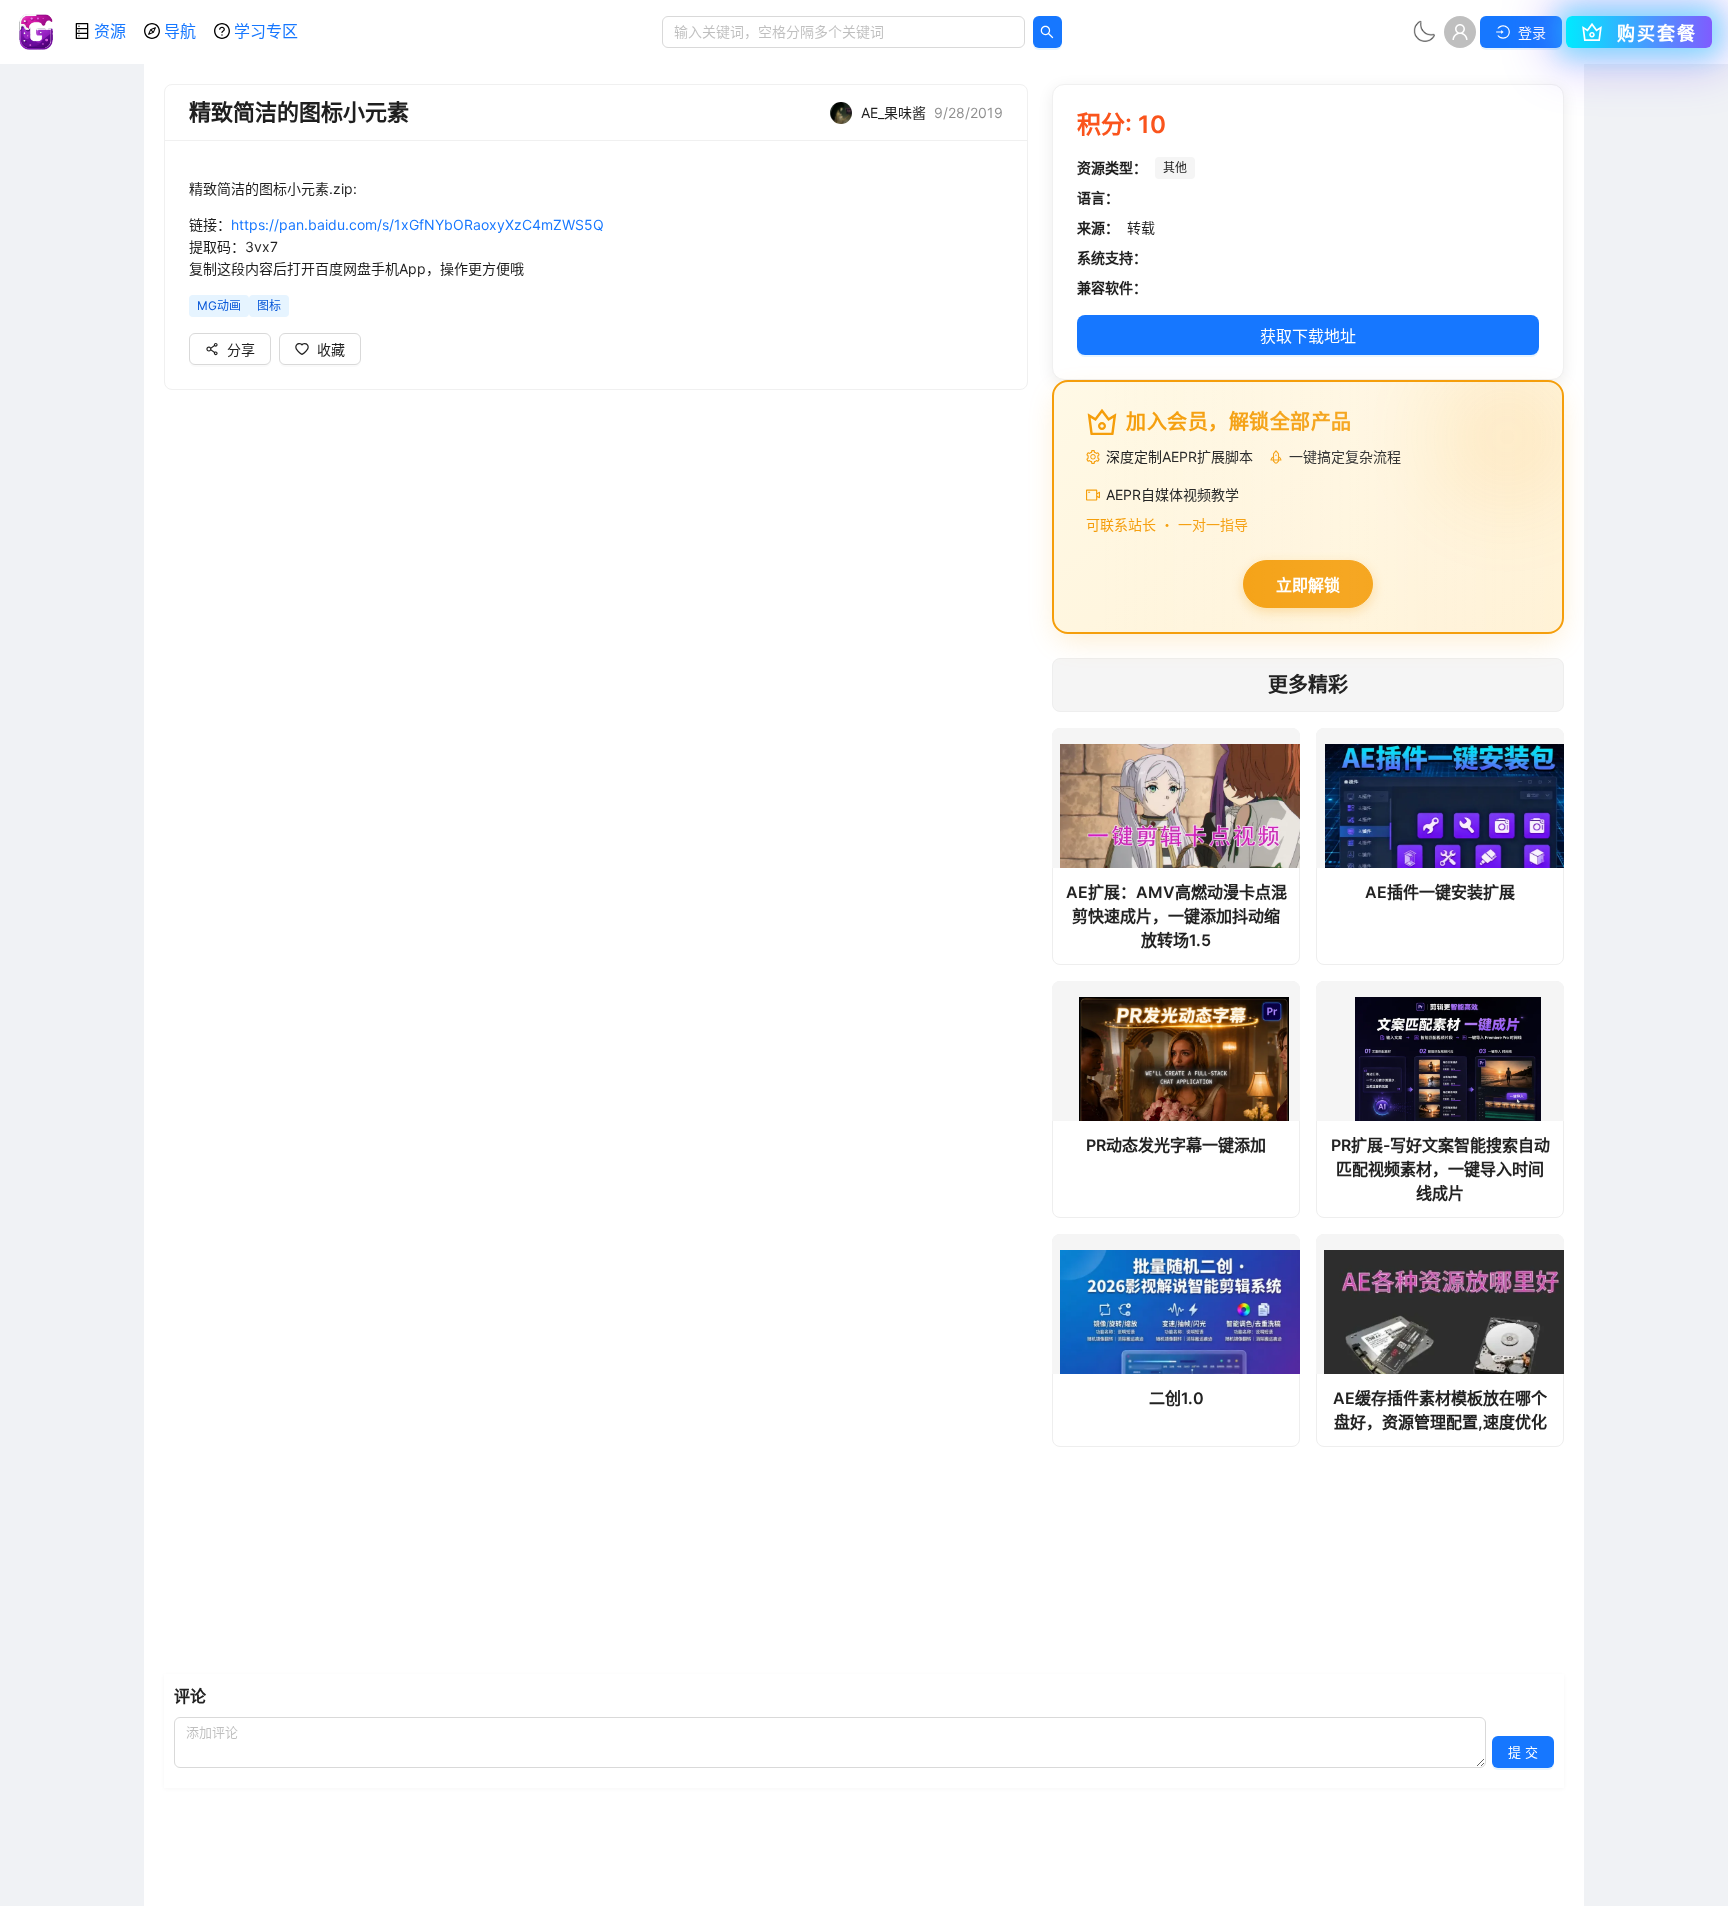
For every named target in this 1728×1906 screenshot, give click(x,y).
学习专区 (266, 31)
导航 (180, 31)
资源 (110, 31)
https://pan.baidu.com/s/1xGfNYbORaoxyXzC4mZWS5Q (417, 224)
